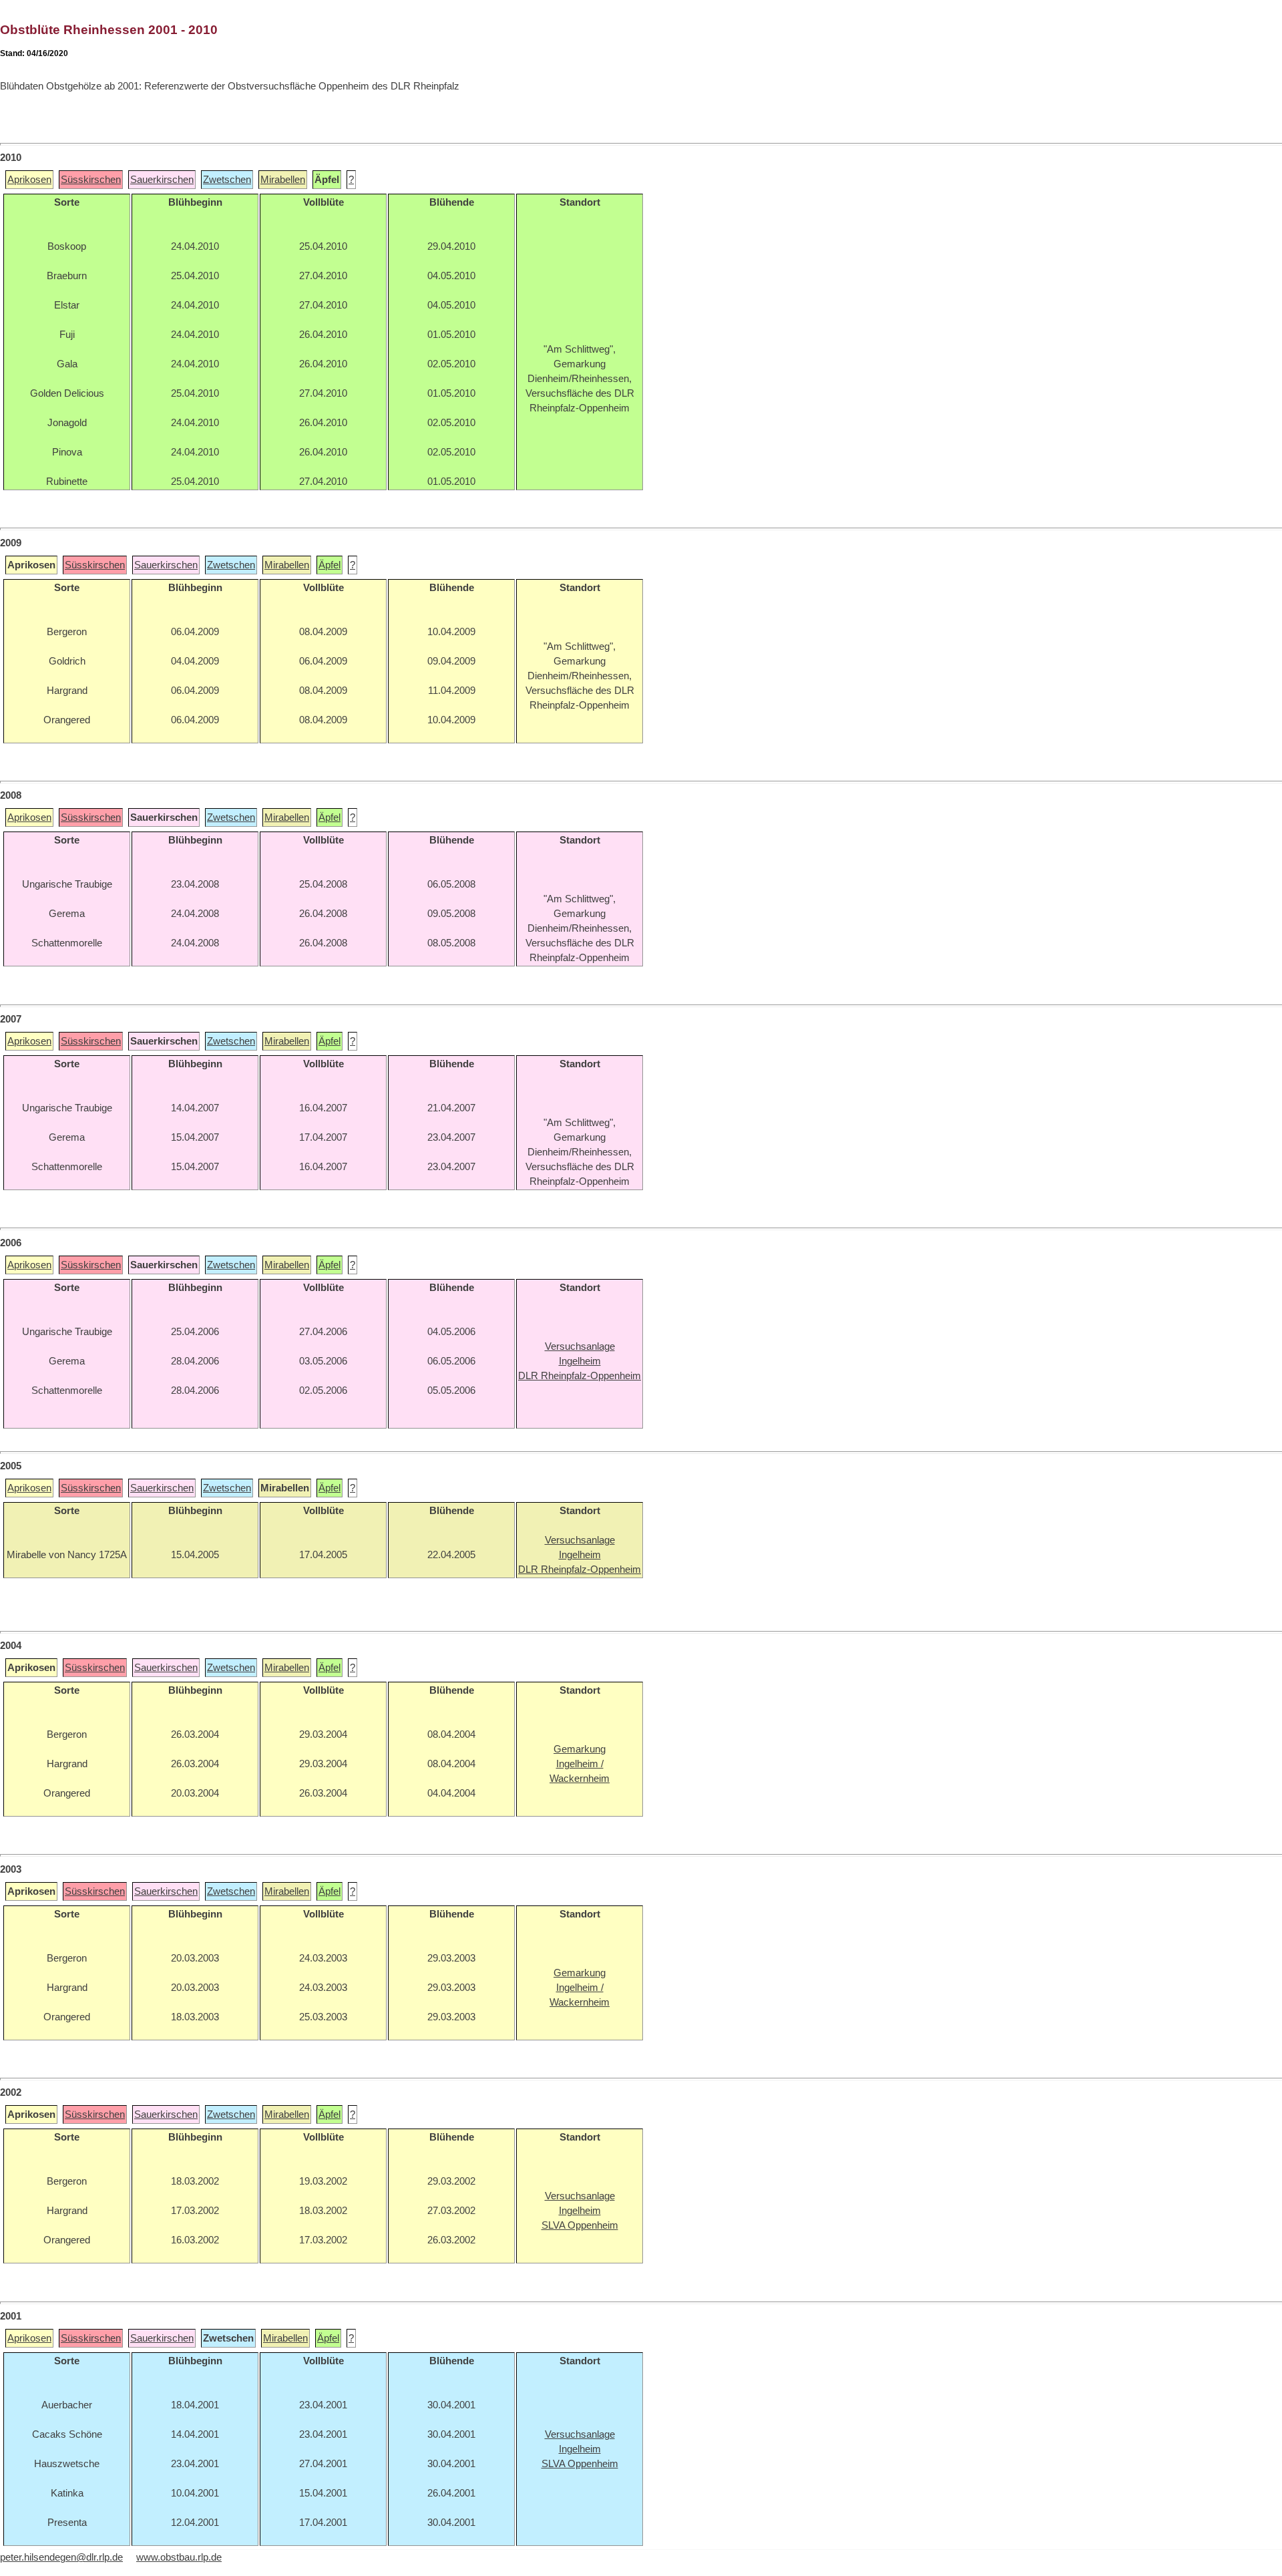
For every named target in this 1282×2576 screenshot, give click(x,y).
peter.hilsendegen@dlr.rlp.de (61, 2557)
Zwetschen (227, 180)
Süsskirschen (91, 180)
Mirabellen (283, 180)
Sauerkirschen (162, 180)
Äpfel (330, 565)
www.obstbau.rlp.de (179, 2557)
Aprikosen (29, 180)
